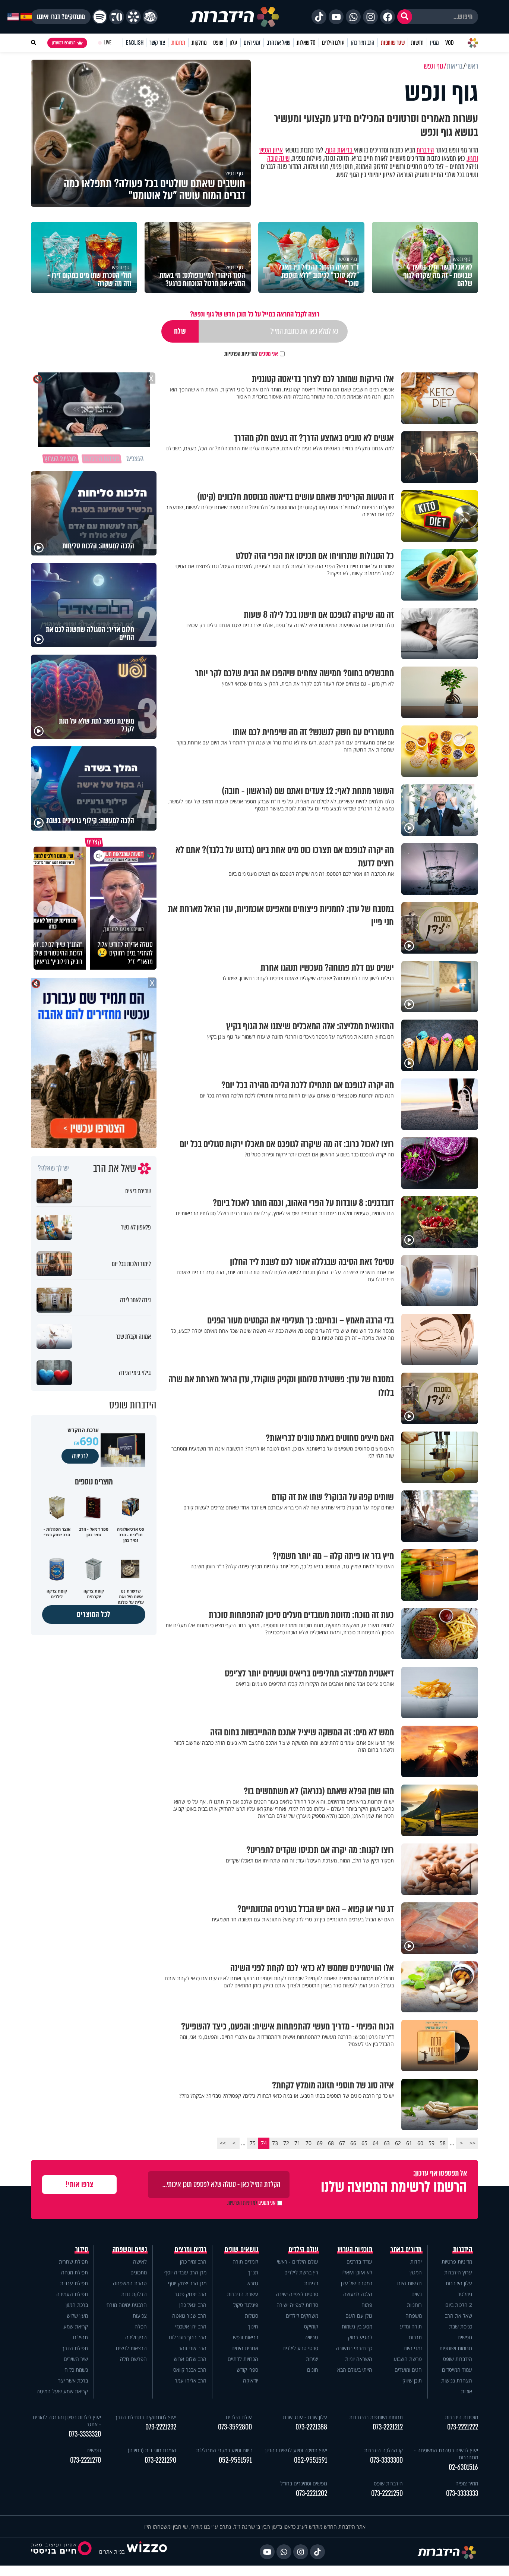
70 (309, 2143)
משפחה (414, 2316)
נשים (417, 2294)
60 (420, 2143)
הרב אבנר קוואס (190, 2370)
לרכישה (80, 1456)
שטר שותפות (393, 43)
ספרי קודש (247, 2370)
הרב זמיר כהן (363, 43)
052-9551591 (311, 2460)
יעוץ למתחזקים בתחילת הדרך (146, 2417)
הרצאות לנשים (131, 2348)
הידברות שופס (458, 2359)
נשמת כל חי (76, 2370)
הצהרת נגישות (457, 2380)
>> (223, 2143)
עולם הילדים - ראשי (298, 2262)
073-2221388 (311, 2427)
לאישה (140, 2262)
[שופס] (133, 17)
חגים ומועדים (408, 2370)
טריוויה (311, 2337)
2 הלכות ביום (459, 2305)
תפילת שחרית (73, 2262)
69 (320, 2143)
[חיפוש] (405, 17)
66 (353, 2143)
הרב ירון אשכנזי (191, 2326)
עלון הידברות (459, 2283)
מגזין (434, 43)
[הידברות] (235, 17)
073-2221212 (388, 2427)
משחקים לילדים (302, 2316)
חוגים (313, 2370)
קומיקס (311, 2326)
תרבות (415, 2337)
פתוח (367, 2305)
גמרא (253, 2283)
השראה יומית (359, 2359)
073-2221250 (387, 2493)
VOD (449, 43)
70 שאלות (306, 43)
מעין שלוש (77, 2316)
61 (409, 2143)
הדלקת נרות (134, 2294)
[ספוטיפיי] (100, 17)
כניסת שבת (461, 2326)
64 (376, 2143)
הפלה (141, 2326)
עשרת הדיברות (243, 2294)
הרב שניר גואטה (189, 2316)
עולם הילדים (333, 43)
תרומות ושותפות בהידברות (376, 2417)
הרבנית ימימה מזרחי (126, 2305)
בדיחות (311, 2283)
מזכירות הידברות (461, 2417)
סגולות (252, 2316)
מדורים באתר (406, 2249)
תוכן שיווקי (412, 2380)
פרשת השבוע (408, 2359)
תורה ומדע (411, 2326)
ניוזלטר (465, 2294)
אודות (467, 2391)
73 (275, 2143)
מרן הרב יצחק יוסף (187, 2283)
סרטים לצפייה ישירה (297, 2294)
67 (342, 2143)
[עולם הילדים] (150, 17)
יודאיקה (251, 2380)
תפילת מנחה (75, 2272)
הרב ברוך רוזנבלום (188, 2337)
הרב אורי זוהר (192, 2348)
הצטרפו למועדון (64, 43)
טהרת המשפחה (130, 2283)
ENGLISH (135, 43)
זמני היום (252, 43)
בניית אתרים (112, 2552)
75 (253, 2143)
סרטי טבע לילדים (300, 2348)
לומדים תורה (245, 2262)
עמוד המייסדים (457, 2370)
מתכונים (139, 2272)
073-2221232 (161, 2427)
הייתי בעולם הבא (355, 2370)
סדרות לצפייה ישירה (297, 2305)
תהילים (80, 2337)
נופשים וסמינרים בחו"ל (304, 2483)
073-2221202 (312, 2493)
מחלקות (199, 43)
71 (297, 2143)
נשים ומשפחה (130, 2249)
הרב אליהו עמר (191, 2380)
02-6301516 (463, 2467)
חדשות (417, 43)
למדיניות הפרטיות (241, 354)
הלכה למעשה (358, 2294)
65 (364, 2143)
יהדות (416, 2262)
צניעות (140, 2316)
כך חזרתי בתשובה (354, 2348)
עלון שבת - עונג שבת (305, 2417)
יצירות (312, 2359)
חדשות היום (410, 2283)
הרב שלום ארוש (190, 2359)
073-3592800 (235, 2427)
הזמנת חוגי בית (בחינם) (152, 2450)
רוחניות (414, 2305)
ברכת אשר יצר (73, 2380)
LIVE (108, 43)
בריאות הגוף (340, 150)
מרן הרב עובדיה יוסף (185, 2272)
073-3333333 (462, 2493)
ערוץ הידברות (458, 2272)
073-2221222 (463, 2427)
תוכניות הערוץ (355, 2249)
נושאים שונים (241, 2249)
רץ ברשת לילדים (301, 2272)
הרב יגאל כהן (193, 2305)
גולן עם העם (359, 2316)
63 (387, 2143)
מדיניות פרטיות (457, 2262)
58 (443, 2143)
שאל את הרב (279, 43)
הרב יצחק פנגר (190, 2294)
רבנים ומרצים (191, 2249)
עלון (233, 43)
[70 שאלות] (117, 17)
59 (431, 2143)
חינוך (253, 2326)
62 (398, 2143)
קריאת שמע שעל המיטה (62, 2391)
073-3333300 (386, 2460)
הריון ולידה (136, 2337)
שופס (218, 43)
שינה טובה (278, 158)
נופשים (465, 2337)
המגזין (416, 2272)
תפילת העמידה (72, 2294)
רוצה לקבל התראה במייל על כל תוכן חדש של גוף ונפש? (255, 314)
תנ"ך (253, 2272)
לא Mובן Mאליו (357, 2272)
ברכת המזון (77, 2305)
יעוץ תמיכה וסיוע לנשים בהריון (296, 2450)
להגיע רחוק (360, 2337)
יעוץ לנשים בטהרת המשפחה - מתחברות (446, 2454)
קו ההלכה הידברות (383, 2450)
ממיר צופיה (467, 2483)
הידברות (425, 150)
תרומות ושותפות (456, 2348)
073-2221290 (160, 2460)
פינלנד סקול (246, 2305)
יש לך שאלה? (53, 1168)
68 (331, 2143)
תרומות (178, 43)
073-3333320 (85, 2434)
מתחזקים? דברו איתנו (61, 17)
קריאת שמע (76, 2326)
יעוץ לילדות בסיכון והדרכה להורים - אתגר (67, 2421)
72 (286, 2143)
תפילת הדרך (75, 2348)
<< (472, 2143)
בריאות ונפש (246, 2337)
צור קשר (157, 43)
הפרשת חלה (133, 2359)
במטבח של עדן (357, 2283)
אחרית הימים (245, 2348)
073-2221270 (86, 2460)
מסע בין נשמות (357, 2326)
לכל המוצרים (94, 1614)
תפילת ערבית (74, 2283)
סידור (82, 2249)
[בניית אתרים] (147, 2552)
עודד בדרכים (359, 2262)
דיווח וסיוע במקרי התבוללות (224, 2450)
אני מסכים (251, 354)
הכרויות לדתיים (243, 2359)
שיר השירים (76, 2359)
